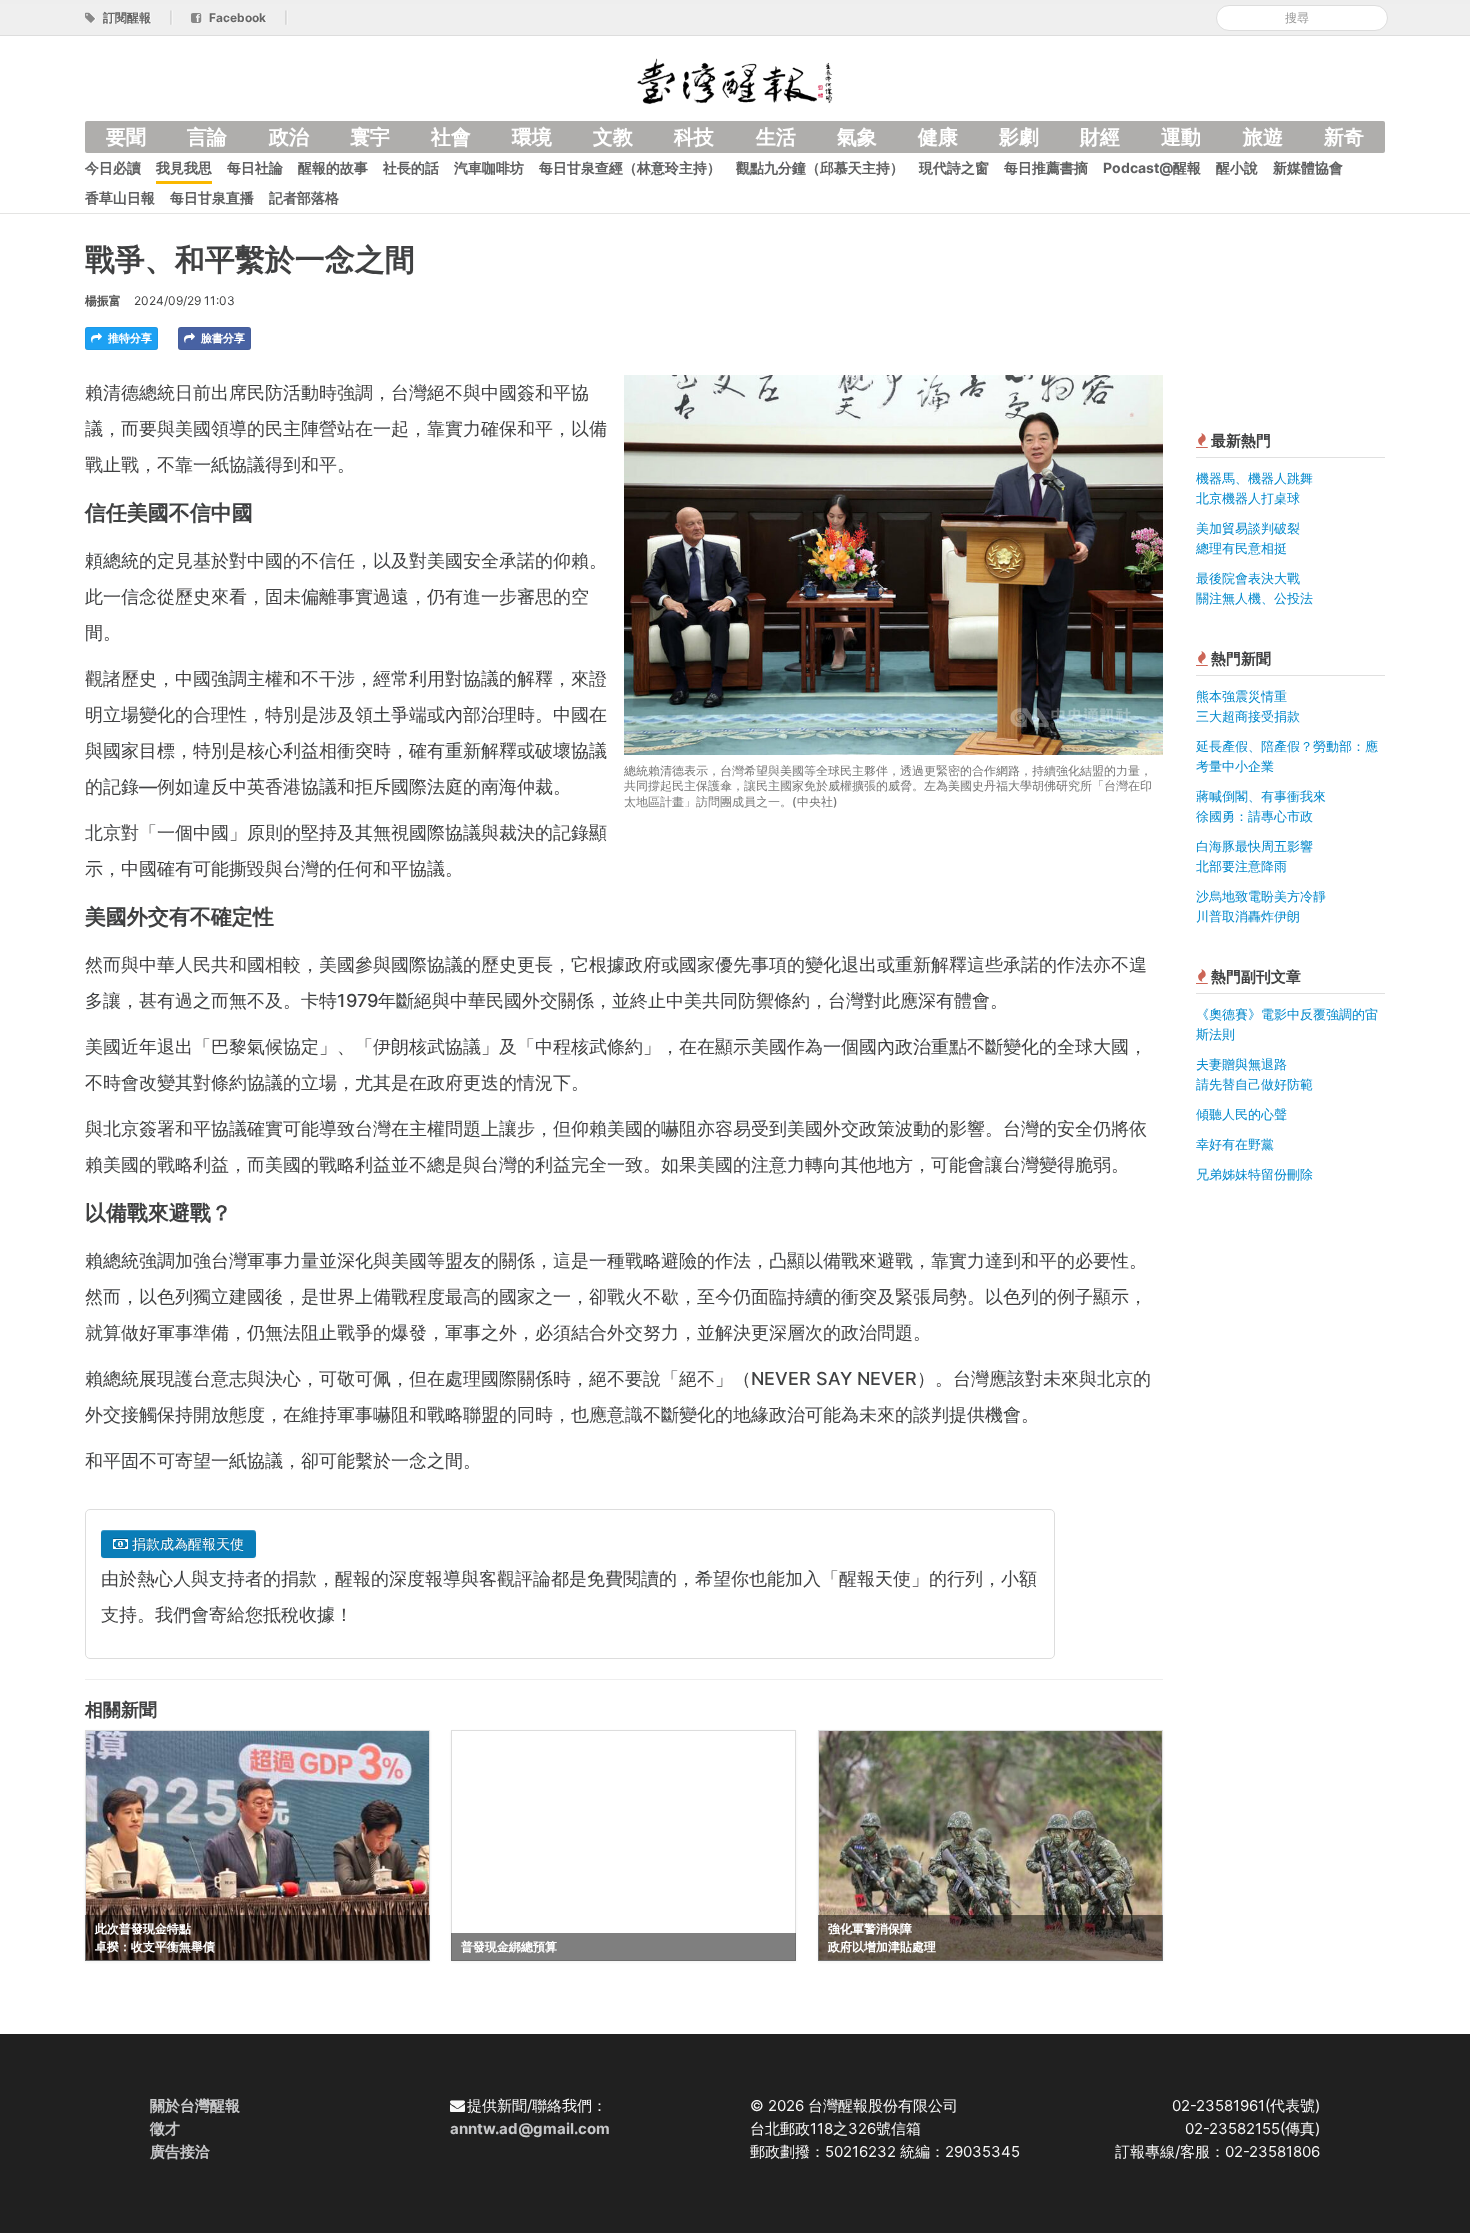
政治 (289, 137)
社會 (451, 137)
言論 (207, 137)
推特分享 (128, 338)
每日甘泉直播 (212, 197)
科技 (694, 137)
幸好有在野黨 (1235, 1144)
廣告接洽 (180, 2151)
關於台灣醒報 (195, 2105)
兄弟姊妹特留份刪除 (1254, 1174)
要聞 (126, 137)
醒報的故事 (333, 167)
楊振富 (103, 300)
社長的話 (411, 167)
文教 (613, 137)
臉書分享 (221, 338)
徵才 (165, 2128)
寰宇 (370, 137)
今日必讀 (113, 167)
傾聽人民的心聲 (1241, 1114)
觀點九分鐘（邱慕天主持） (820, 167)
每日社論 (255, 167)
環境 (532, 137)
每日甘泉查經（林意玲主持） (630, 167)
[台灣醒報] (735, 79)
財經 (1100, 137)
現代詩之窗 (954, 167)
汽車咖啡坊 (489, 167)
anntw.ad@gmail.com (530, 2128)
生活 (776, 137)
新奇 (1344, 137)
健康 (938, 137)
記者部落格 (304, 197)
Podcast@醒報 (1152, 167)
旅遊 (1263, 137)
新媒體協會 (1308, 167)
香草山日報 (120, 197)
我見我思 (184, 167)
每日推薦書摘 (1046, 167)
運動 (1181, 137)
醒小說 (1237, 167)
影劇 (1019, 137)
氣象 (857, 137)
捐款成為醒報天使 (186, 1543)
